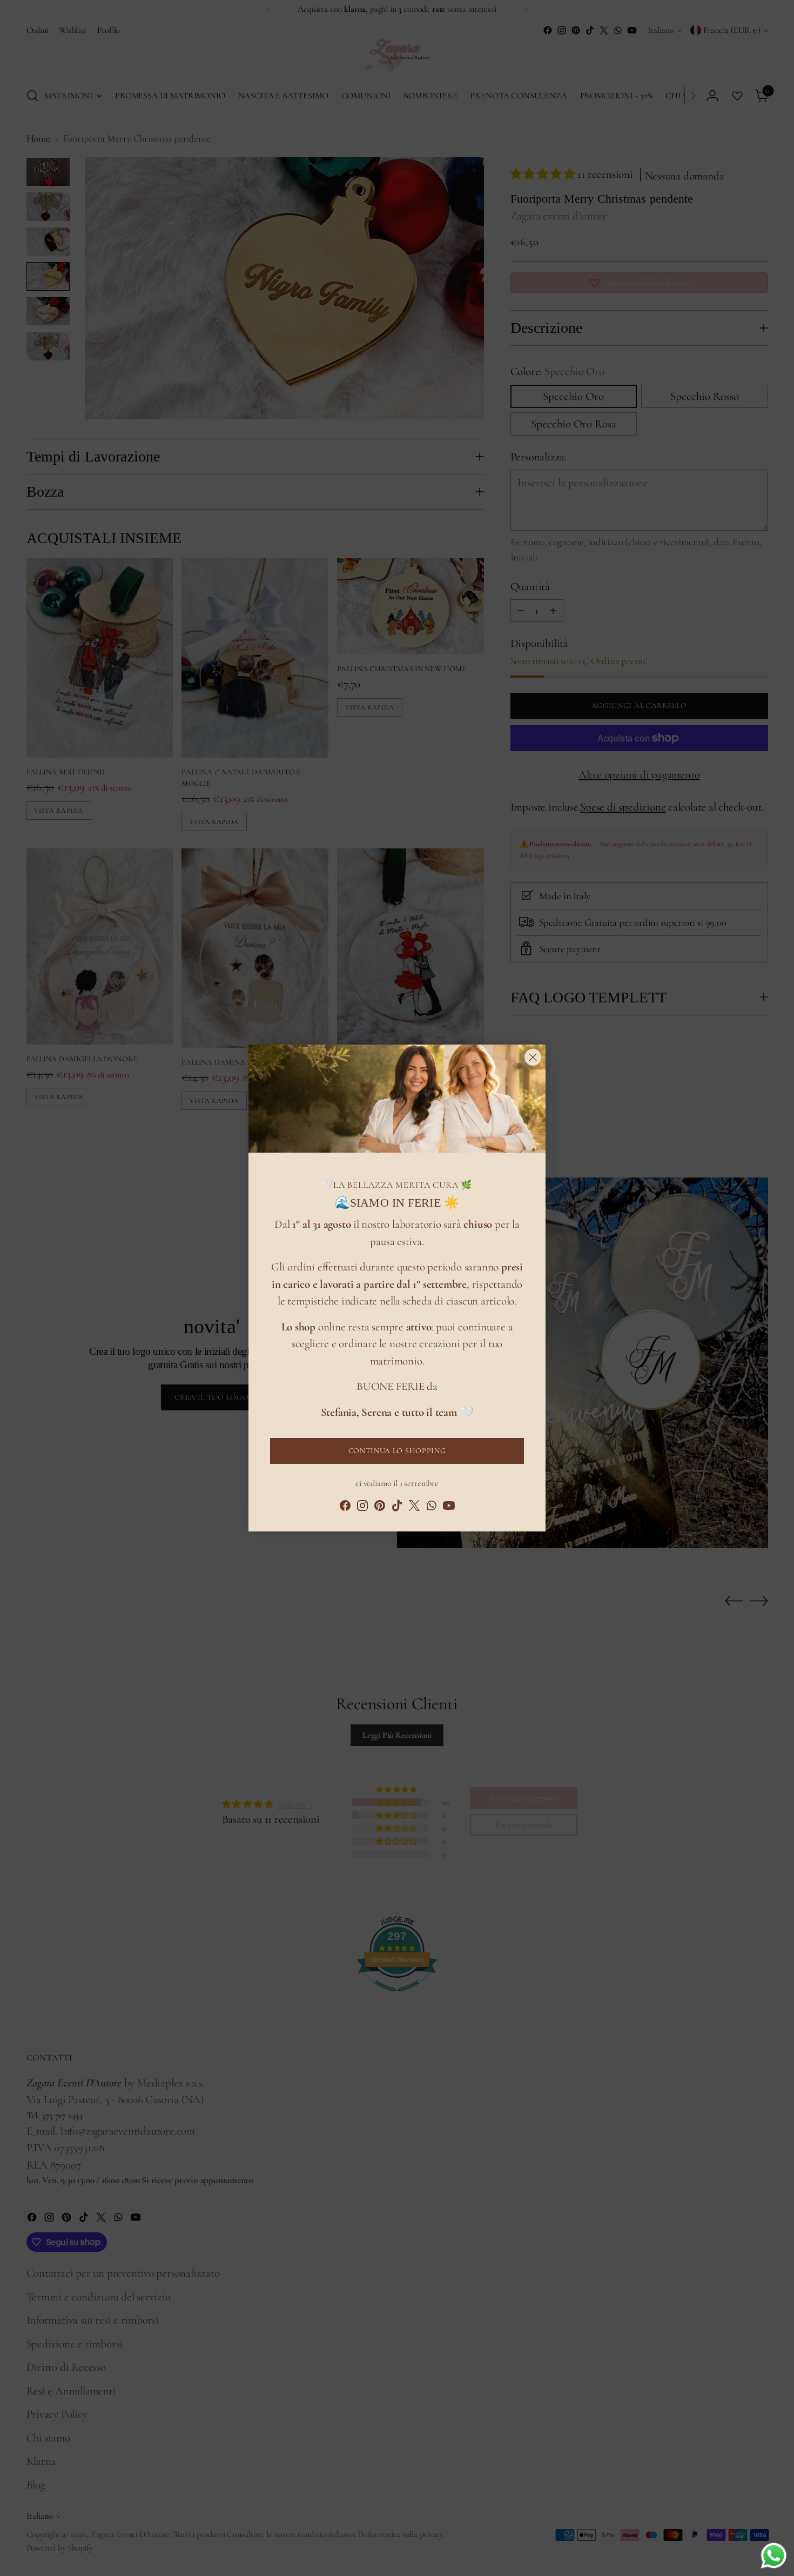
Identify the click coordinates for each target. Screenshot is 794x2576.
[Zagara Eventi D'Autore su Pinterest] (380, 1508)
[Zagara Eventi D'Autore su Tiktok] (397, 1508)
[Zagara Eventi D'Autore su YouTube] (449, 1508)
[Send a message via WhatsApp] (774, 2556)
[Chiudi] (533, 1057)
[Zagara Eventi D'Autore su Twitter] (414, 1508)
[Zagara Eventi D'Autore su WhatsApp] (432, 1508)
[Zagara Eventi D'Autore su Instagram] (362, 1508)
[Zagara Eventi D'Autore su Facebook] (345, 1508)
